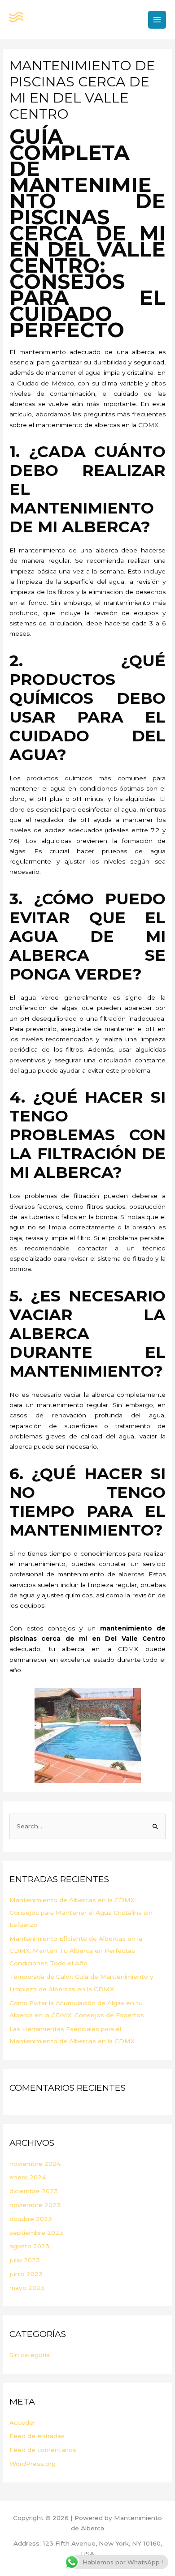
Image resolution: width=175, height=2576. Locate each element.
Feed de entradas (37, 2436)
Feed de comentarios (43, 2450)
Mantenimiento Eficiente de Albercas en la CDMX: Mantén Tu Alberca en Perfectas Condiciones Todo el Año (76, 1951)
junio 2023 (26, 2274)
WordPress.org (33, 2464)
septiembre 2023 (36, 2233)
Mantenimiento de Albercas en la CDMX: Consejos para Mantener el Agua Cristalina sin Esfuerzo (81, 1912)
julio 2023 (25, 2260)
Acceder (22, 2422)
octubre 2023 (31, 2219)
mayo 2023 (27, 2288)
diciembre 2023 (34, 2191)
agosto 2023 (29, 2246)
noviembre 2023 (35, 2205)
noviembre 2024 (35, 2164)
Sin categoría (30, 2355)
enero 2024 (28, 2177)
